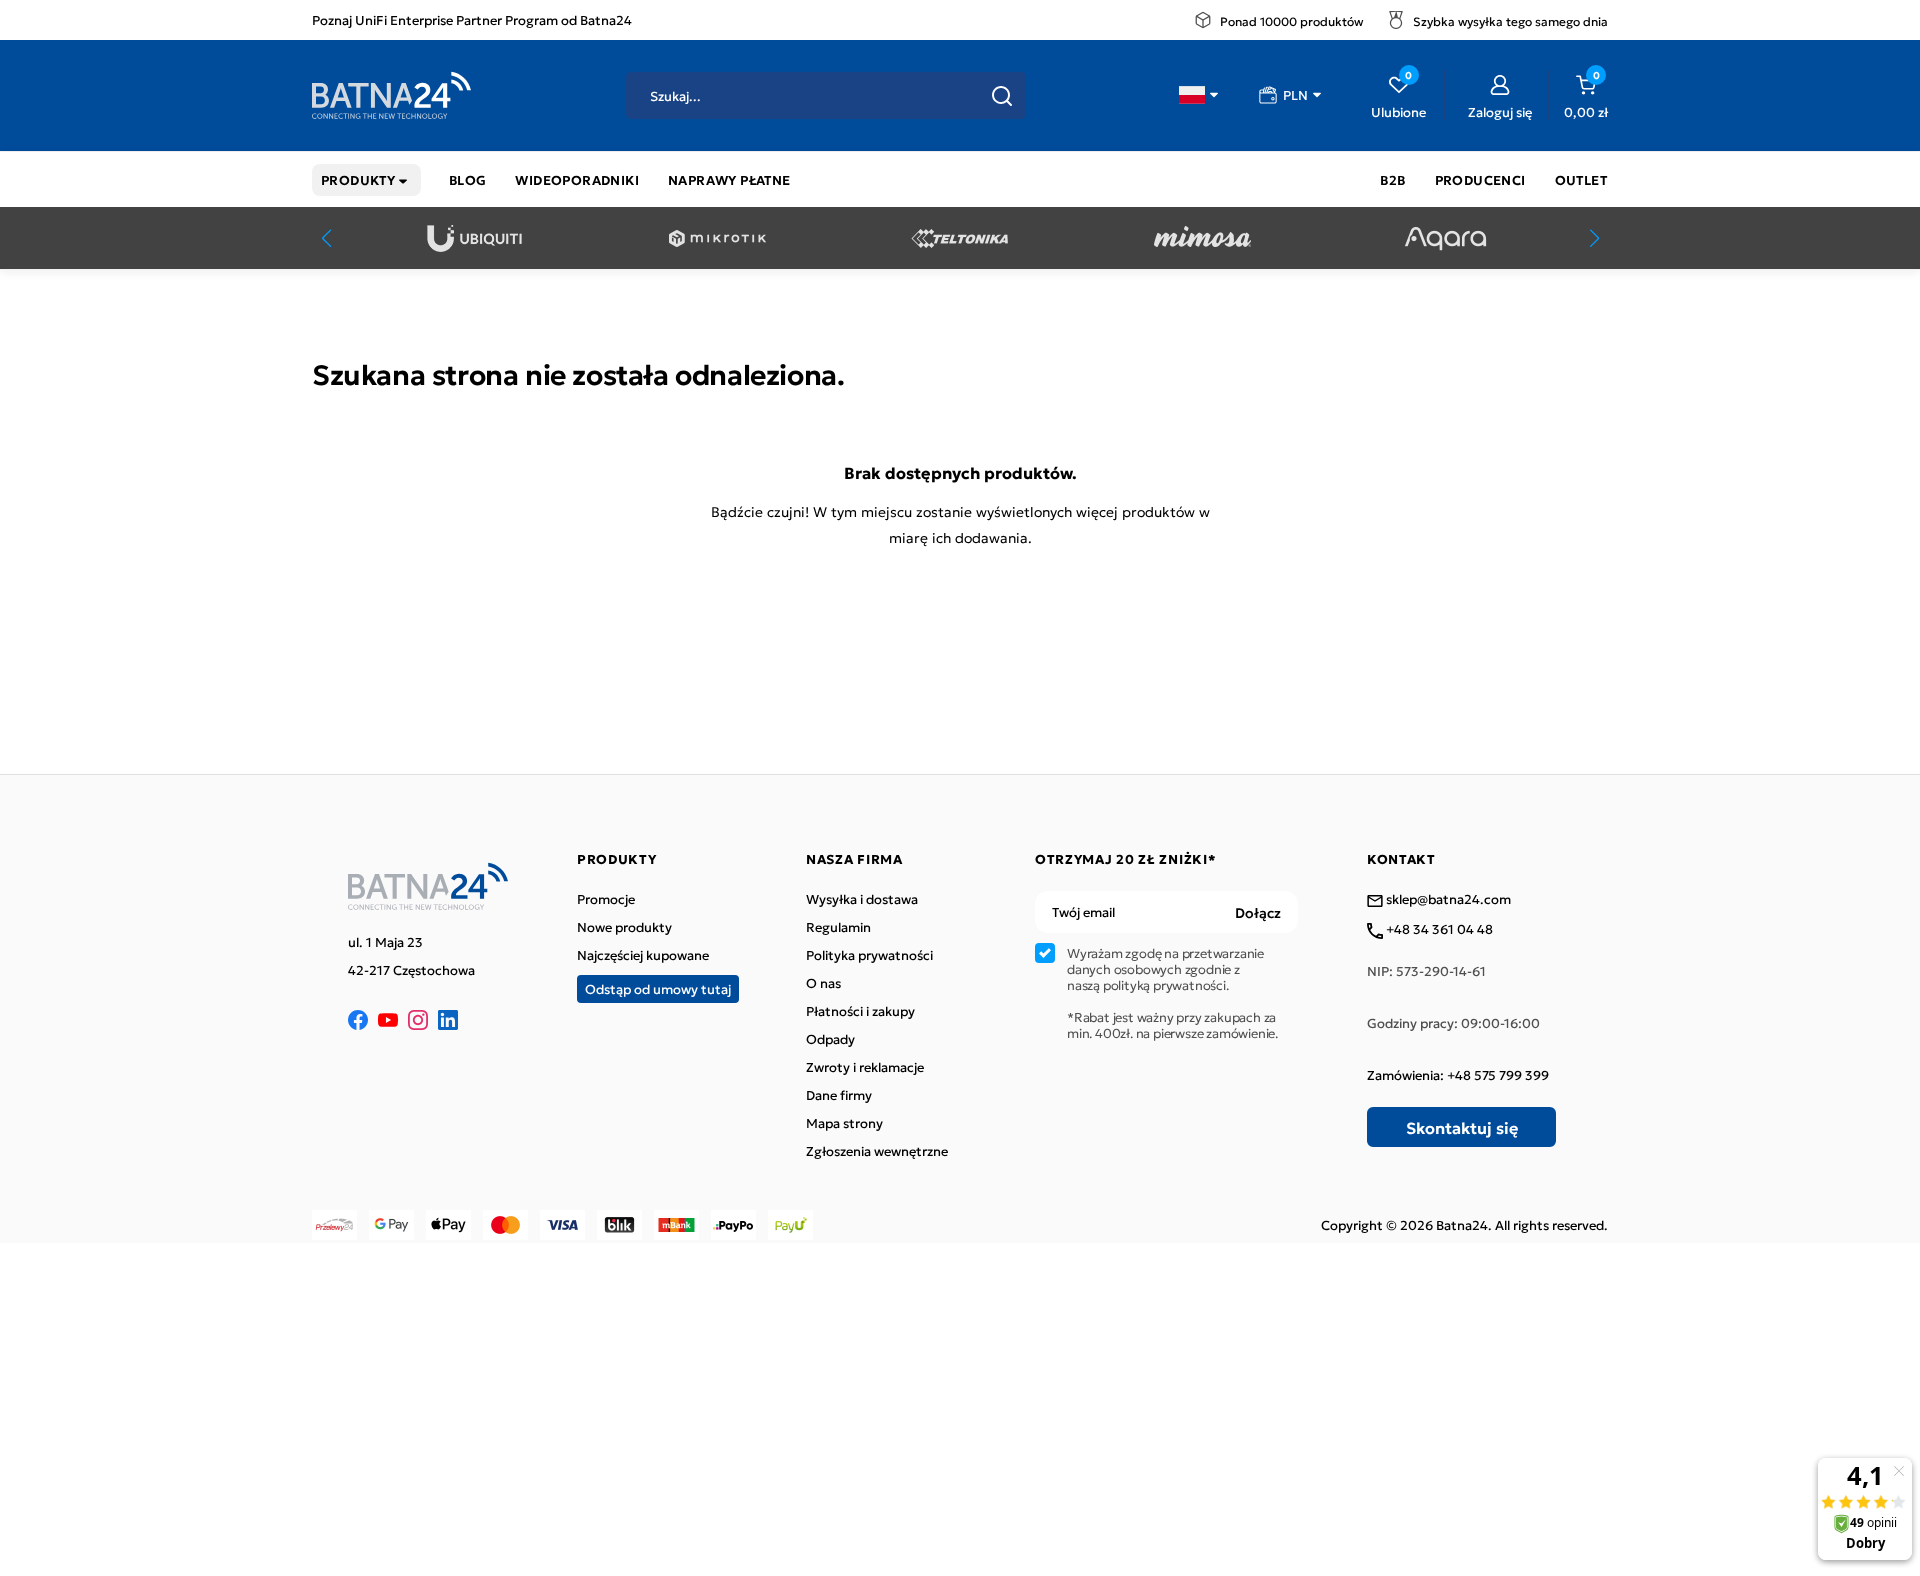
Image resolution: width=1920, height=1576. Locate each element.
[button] (1198, 95)
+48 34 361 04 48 (1438, 930)
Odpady (830, 1039)
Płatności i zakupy (860, 1011)
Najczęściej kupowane (643, 955)
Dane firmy (839, 1095)
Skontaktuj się (1462, 1127)
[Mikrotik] (717, 238)
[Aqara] (1445, 238)
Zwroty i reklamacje (865, 1067)
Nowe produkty (624, 927)
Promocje (606, 899)
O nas (823, 983)
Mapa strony (844, 1123)
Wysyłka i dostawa (862, 899)
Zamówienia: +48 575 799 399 (1458, 1075)
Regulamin (838, 927)
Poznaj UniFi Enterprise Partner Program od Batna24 (472, 19)
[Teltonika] (959, 238)
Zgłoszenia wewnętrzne (877, 1151)
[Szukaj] (1002, 96)
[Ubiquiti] (474, 238)
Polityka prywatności (869, 955)
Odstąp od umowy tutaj (658, 988)
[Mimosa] (1202, 238)
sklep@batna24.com (1447, 900)
